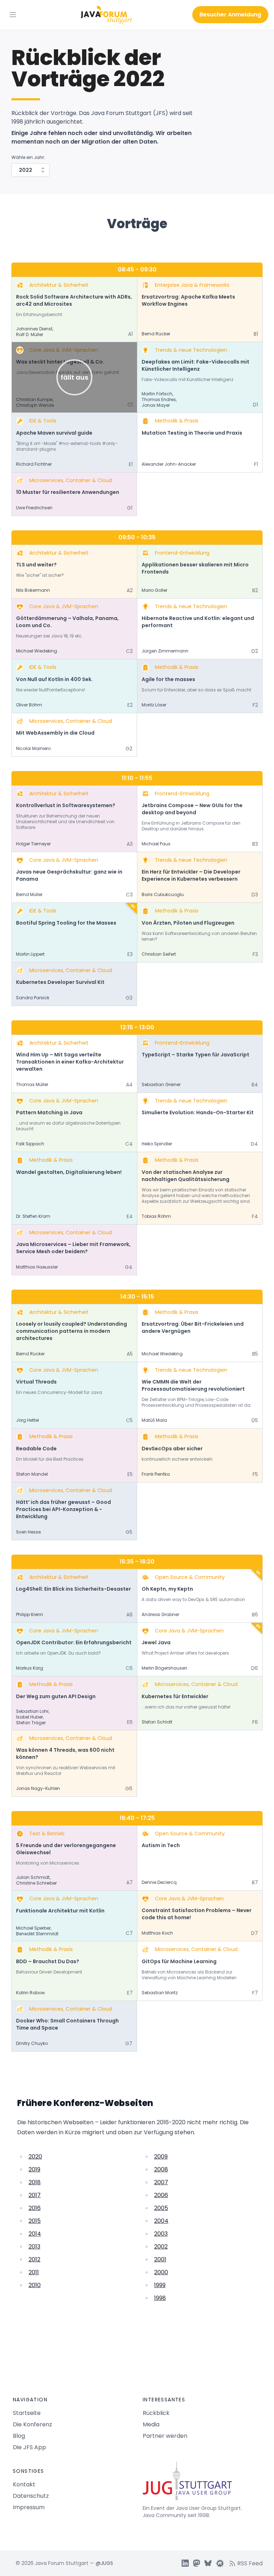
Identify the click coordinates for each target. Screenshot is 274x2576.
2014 (35, 2234)
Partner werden (165, 2436)
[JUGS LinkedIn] (185, 2563)
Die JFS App (29, 2447)
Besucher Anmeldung (230, 14)
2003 (161, 2234)
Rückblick (156, 2413)
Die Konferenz (32, 2424)
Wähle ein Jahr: (28, 157)
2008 (161, 2169)
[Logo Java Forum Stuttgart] (106, 15)
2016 (35, 2208)
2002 (161, 2247)
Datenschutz (31, 2496)
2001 (160, 2259)
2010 (35, 2285)
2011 (34, 2272)
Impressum (29, 2507)
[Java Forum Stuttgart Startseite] (202, 2484)
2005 (161, 2208)
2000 (161, 2272)
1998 (160, 2298)
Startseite (27, 2413)
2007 (161, 2182)
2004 (161, 2221)
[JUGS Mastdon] (197, 2563)
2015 (35, 2221)
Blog (19, 2436)
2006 (161, 2195)
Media (151, 2424)
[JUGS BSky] (208, 2563)
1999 (160, 2285)
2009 (161, 2157)
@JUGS (104, 2563)
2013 (34, 2247)
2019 (34, 2169)
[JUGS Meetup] (220, 2563)
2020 (35, 2157)
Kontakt (24, 2484)
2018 (35, 2182)
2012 (34, 2259)
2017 (35, 2195)
